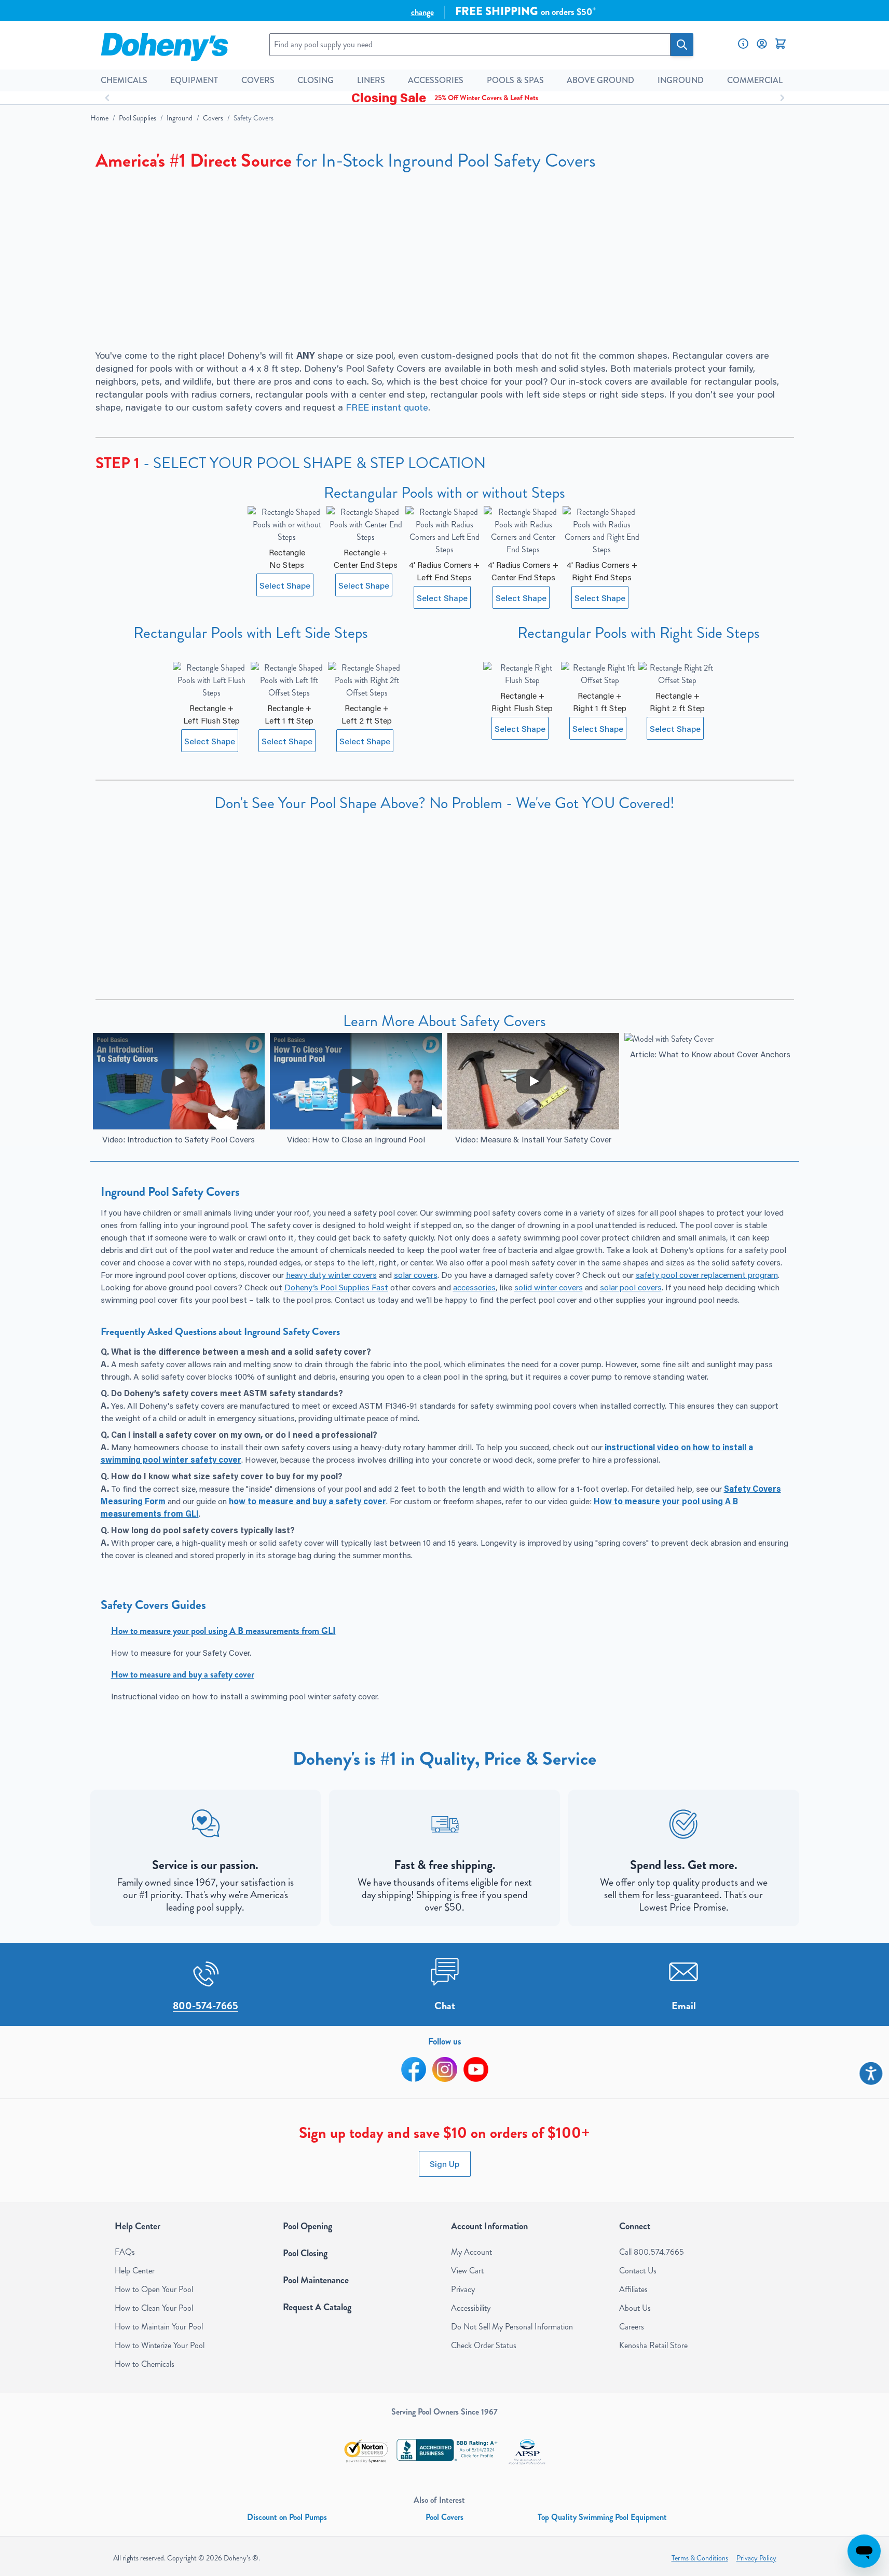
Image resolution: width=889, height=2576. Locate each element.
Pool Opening (307, 2226)
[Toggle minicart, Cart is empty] (781, 44)
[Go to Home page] (164, 45)
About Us (635, 2308)
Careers (632, 2327)
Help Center (135, 2271)
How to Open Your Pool (154, 2289)
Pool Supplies (138, 118)
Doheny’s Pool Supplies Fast (336, 1287)
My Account (471, 2252)
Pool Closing (305, 2253)
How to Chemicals (145, 2364)
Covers (213, 118)
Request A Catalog (317, 2307)
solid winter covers (549, 1287)
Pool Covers (445, 2517)
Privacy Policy (756, 2558)
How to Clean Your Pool (154, 2308)
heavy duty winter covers (331, 1275)
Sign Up (445, 2164)
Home (99, 118)
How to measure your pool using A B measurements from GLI (223, 1631)
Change (422, 12)
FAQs (125, 2252)
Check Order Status (484, 2345)
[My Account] (762, 44)
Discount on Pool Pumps (287, 2517)
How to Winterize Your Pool (160, 2345)
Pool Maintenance (316, 2280)
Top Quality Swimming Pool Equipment (602, 2517)
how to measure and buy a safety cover (307, 1501)
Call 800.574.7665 (652, 2252)
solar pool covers (631, 1287)
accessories (474, 1287)
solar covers (416, 1275)
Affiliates (633, 2289)
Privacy (463, 2289)
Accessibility (471, 2308)
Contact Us (638, 2271)
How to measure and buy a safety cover (183, 1674)
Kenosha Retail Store (653, 2345)
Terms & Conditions (700, 2558)
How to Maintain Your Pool (159, 2327)
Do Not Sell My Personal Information (512, 2327)
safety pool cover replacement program (707, 1275)
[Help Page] (743, 44)
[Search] (682, 45)
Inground (180, 118)
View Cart (467, 2271)
